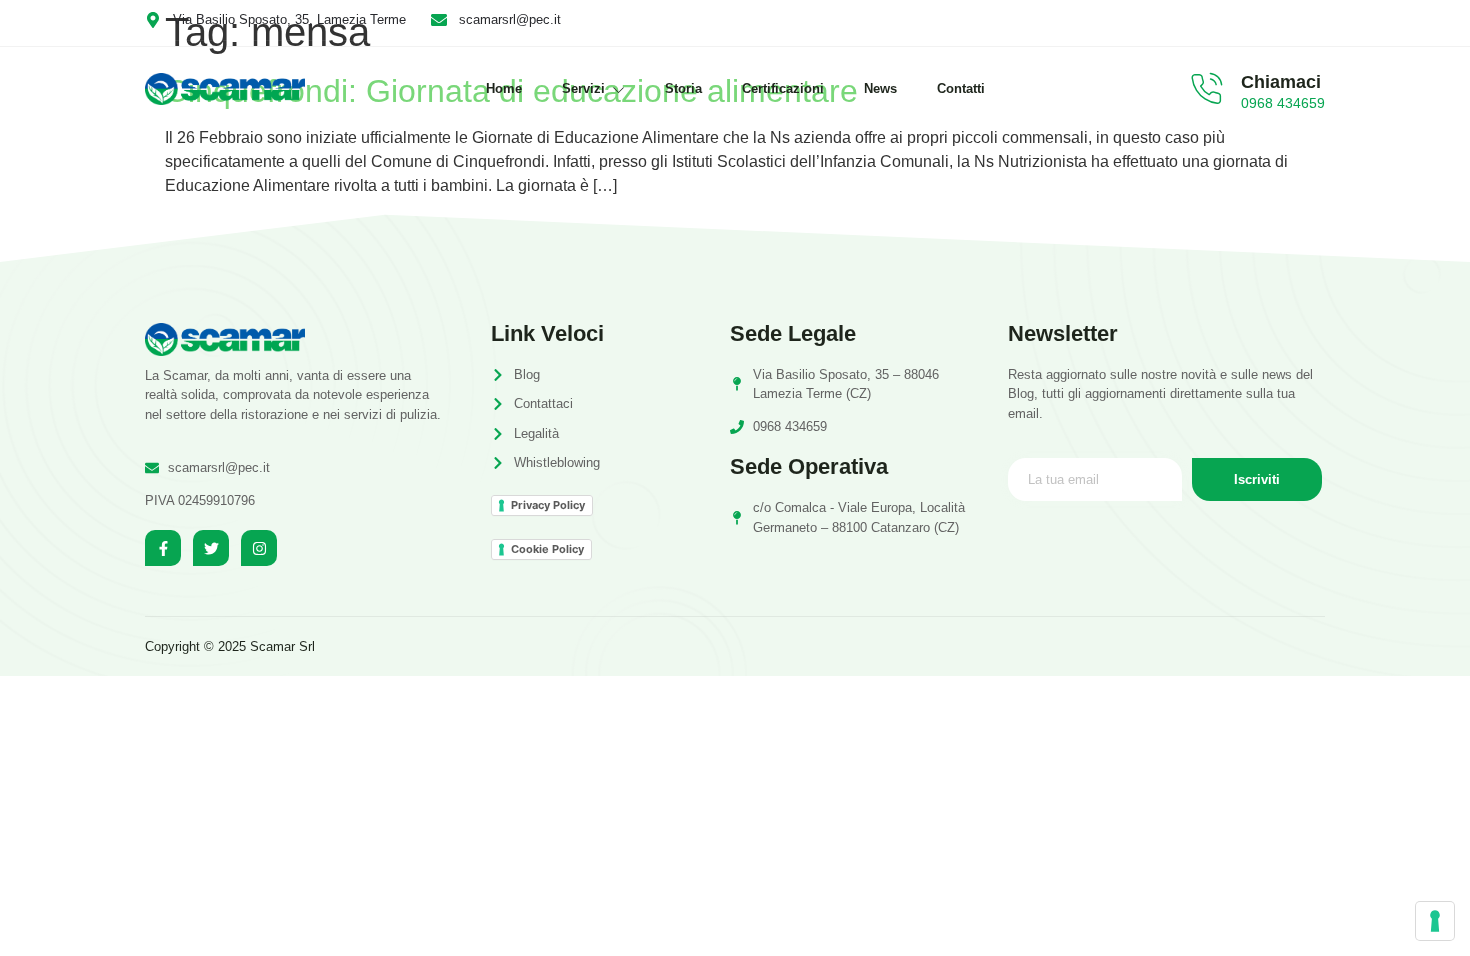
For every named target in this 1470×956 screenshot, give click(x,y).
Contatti (961, 88)
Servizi (583, 88)
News (880, 88)
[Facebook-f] (163, 548)
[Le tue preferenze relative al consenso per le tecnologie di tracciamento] (1435, 921)
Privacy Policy (548, 505)
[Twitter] (211, 548)
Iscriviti (1257, 479)
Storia (683, 88)
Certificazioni (783, 88)
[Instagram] (259, 548)
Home (504, 88)
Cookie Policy (547, 549)
